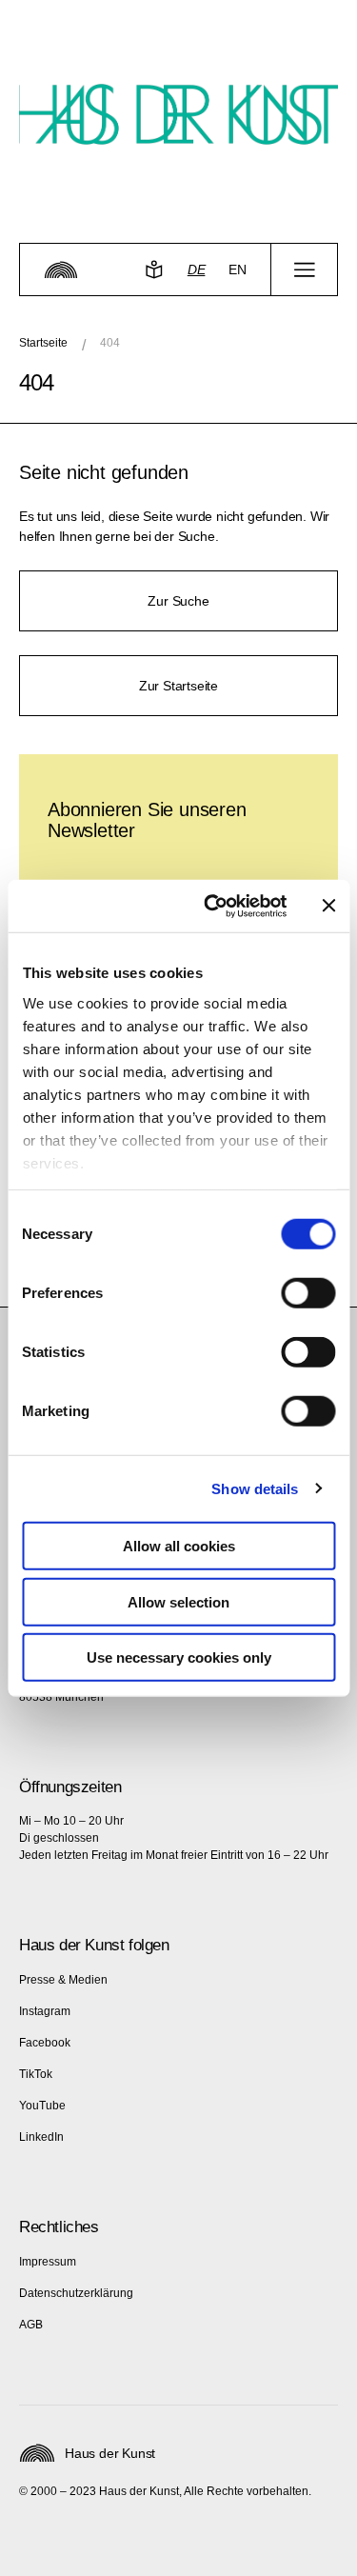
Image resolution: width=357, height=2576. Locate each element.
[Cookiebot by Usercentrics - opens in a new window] (213, 906)
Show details (255, 1488)
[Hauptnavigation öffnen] (304, 270)
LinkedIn (41, 2137)
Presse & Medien (63, 1980)
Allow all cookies (179, 1546)
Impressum (48, 2262)
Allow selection (178, 1601)
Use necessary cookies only (179, 1657)
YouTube (42, 2106)
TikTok (36, 2074)
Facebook (45, 2043)
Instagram (45, 2011)
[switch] (308, 1293)
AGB (31, 2325)
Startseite (43, 343)
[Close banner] (328, 906)
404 (110, 343)
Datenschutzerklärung (76, 2293)
